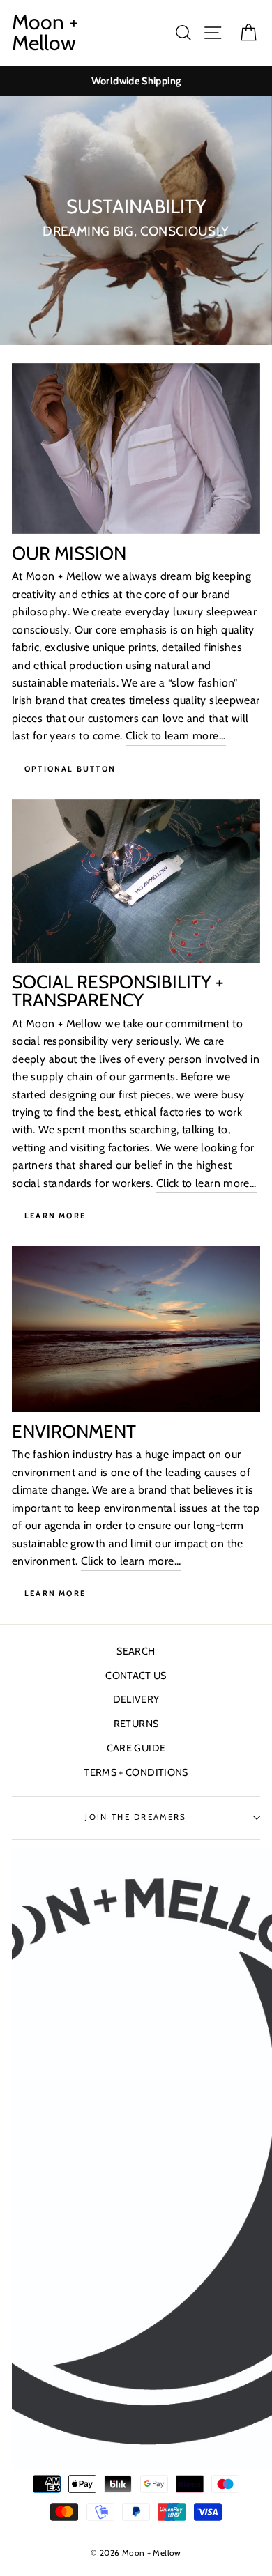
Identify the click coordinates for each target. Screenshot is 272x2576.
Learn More (55, 1216)
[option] (136, 81)
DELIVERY (136, 1699)
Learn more (55, 1593)
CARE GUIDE (136, 1748)
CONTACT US (136, 1676)
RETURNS (136, 1724)
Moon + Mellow (45, 33)
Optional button (70, 769)
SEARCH (136, 1651)
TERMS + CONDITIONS (136, 1772)
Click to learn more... (176, 736)
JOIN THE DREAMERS (136, 1817)
